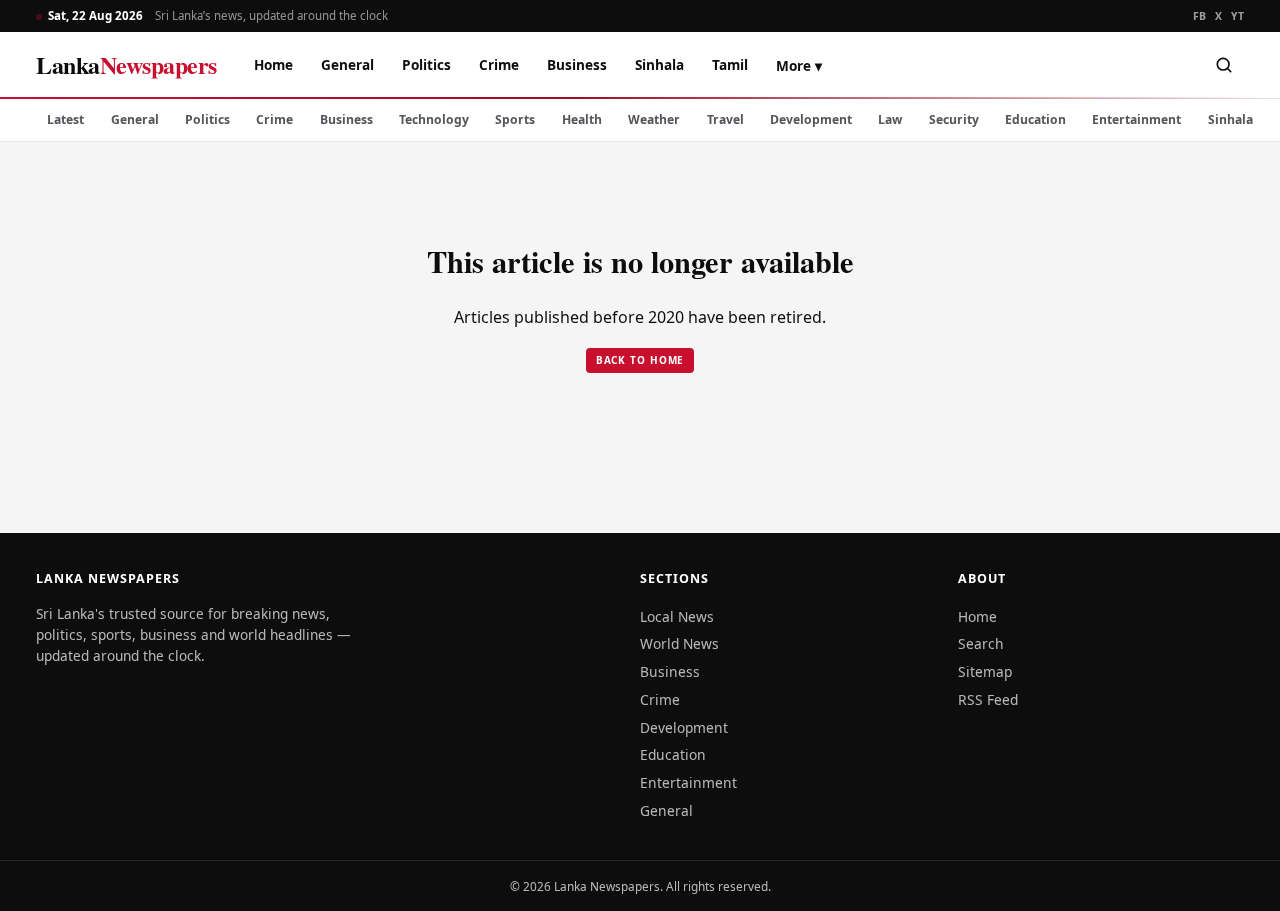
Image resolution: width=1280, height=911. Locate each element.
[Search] (1224, 65)
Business (577, 64)
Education (1035, 119)
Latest (65, 119)
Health (582, 119)
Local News (677, 616)
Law (890, 119)
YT (1237, 16)
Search (981, 643)
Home (273, 64)
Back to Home (640, 360)
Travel (725, 119)
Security (954, 119)
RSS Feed (988, 699)
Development (811, 119)
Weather (654, 119)
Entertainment (1136, 119)
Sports (515, 119)
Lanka (126, 64)
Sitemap (985, 671)
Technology (434, 119)
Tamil (730, 64)
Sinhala (659, 64)
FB (1200, 16)
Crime (499, 64)
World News (679, 643)
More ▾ (799, 65)
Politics (426, 64)
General (347, 64)
